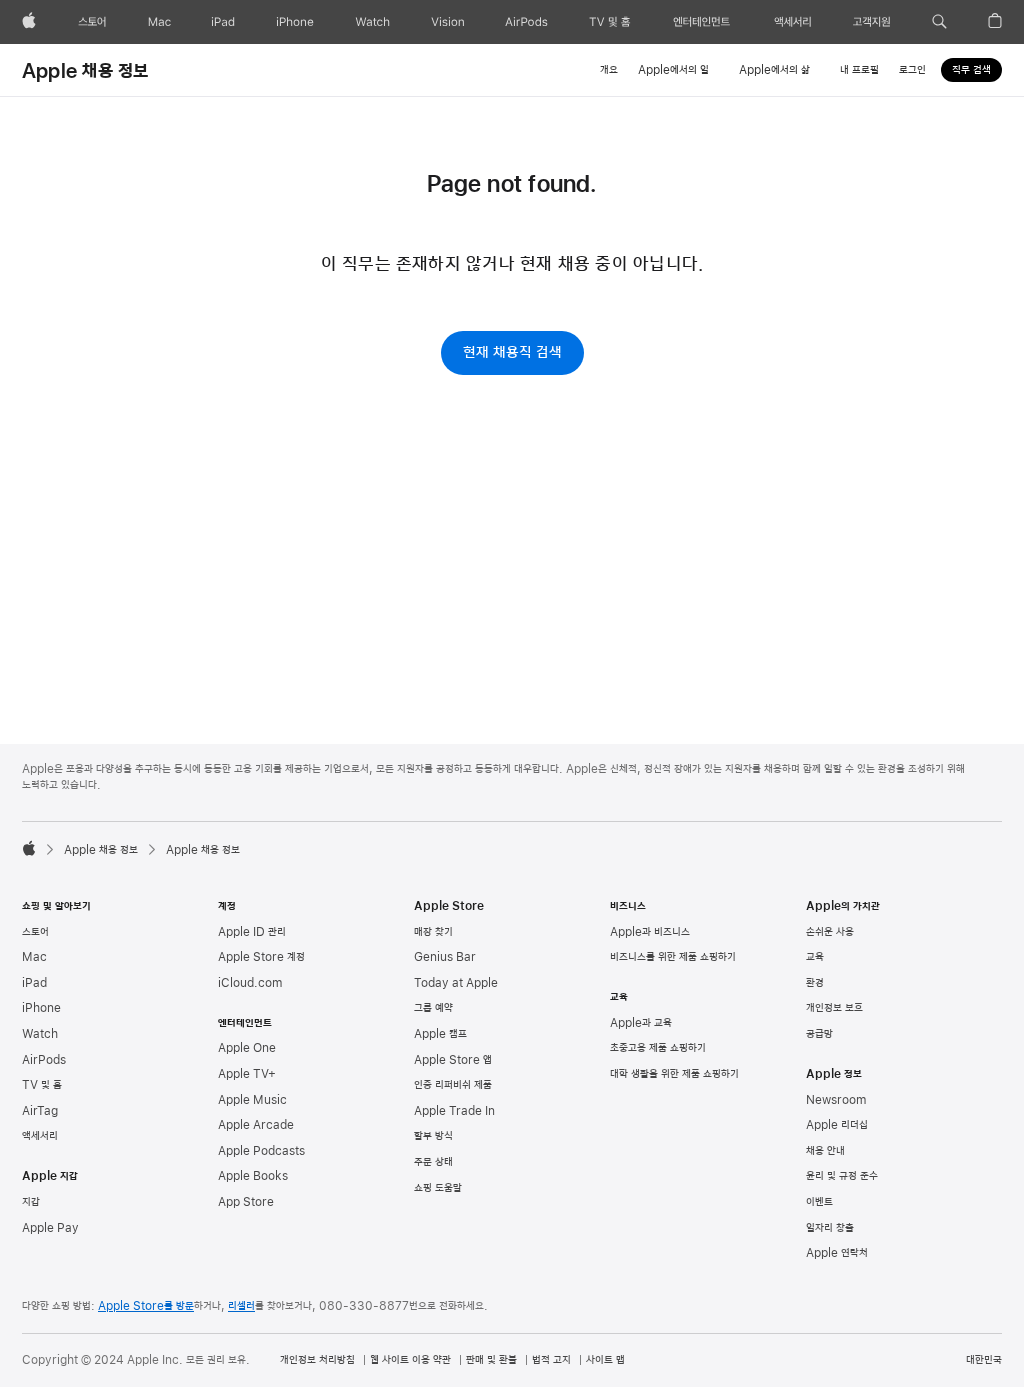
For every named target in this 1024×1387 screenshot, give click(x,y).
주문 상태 (433, 1162)
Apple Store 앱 (453, 1060)
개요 (609, 70)
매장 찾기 (433, 932)
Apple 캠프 (440, 1034)
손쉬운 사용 (830, 932)
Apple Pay (50, 1228)
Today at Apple (456, 983)
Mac (34, 957)
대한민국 (984, 1360)
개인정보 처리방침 (317, 1360)
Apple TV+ (247, 1074)
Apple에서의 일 (673, 70)
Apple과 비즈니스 (650, 932)
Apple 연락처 (837, 1253)
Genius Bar (445, 957)
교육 (815, 957)
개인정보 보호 (834, 1008)
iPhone (41, 1008)
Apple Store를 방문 (146, 1306)
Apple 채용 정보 (85, 69)
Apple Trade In (454, 1111)
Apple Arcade (256, 1125)
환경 (815, 983)
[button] (939, 22)
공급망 (819, 1034)
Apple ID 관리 (252, 932)
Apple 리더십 (837, 1125)
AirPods (44, 1060)
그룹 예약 (433, 1008)
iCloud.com (250, 983)
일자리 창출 (830, 1228)
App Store (246, 1202)
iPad (34, 983)
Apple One (247, 1048)
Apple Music (252, 1100)
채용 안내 (825, 1151)
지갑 (31, 1202)
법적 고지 (551, 1360)
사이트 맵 (605, 1360)
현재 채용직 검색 (512, 353)
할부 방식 (433, 1136)
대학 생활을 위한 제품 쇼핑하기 (674, 1074)
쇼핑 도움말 (438, 1188)
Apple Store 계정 (261, 957)
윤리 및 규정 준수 (842, 1176)
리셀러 (241, 1306)
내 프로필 (859, 70)
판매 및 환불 (491, 1360)
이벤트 (819, 1202)
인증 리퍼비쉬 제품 (453, 1085)
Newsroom (836, 1100)
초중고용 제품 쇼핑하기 (658, 1048)
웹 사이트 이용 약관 (410, 1360)
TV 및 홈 (42, 1085)
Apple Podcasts (261, 1151)
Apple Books (253, 1176)
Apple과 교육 (641, 1023)
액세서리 (40, 1136)
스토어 (35, 932)
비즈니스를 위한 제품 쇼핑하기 (673, 957)
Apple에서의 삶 (774, 70)
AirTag (40, 1111)
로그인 (912, 70)
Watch (40, 1034)
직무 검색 (971, 70)
